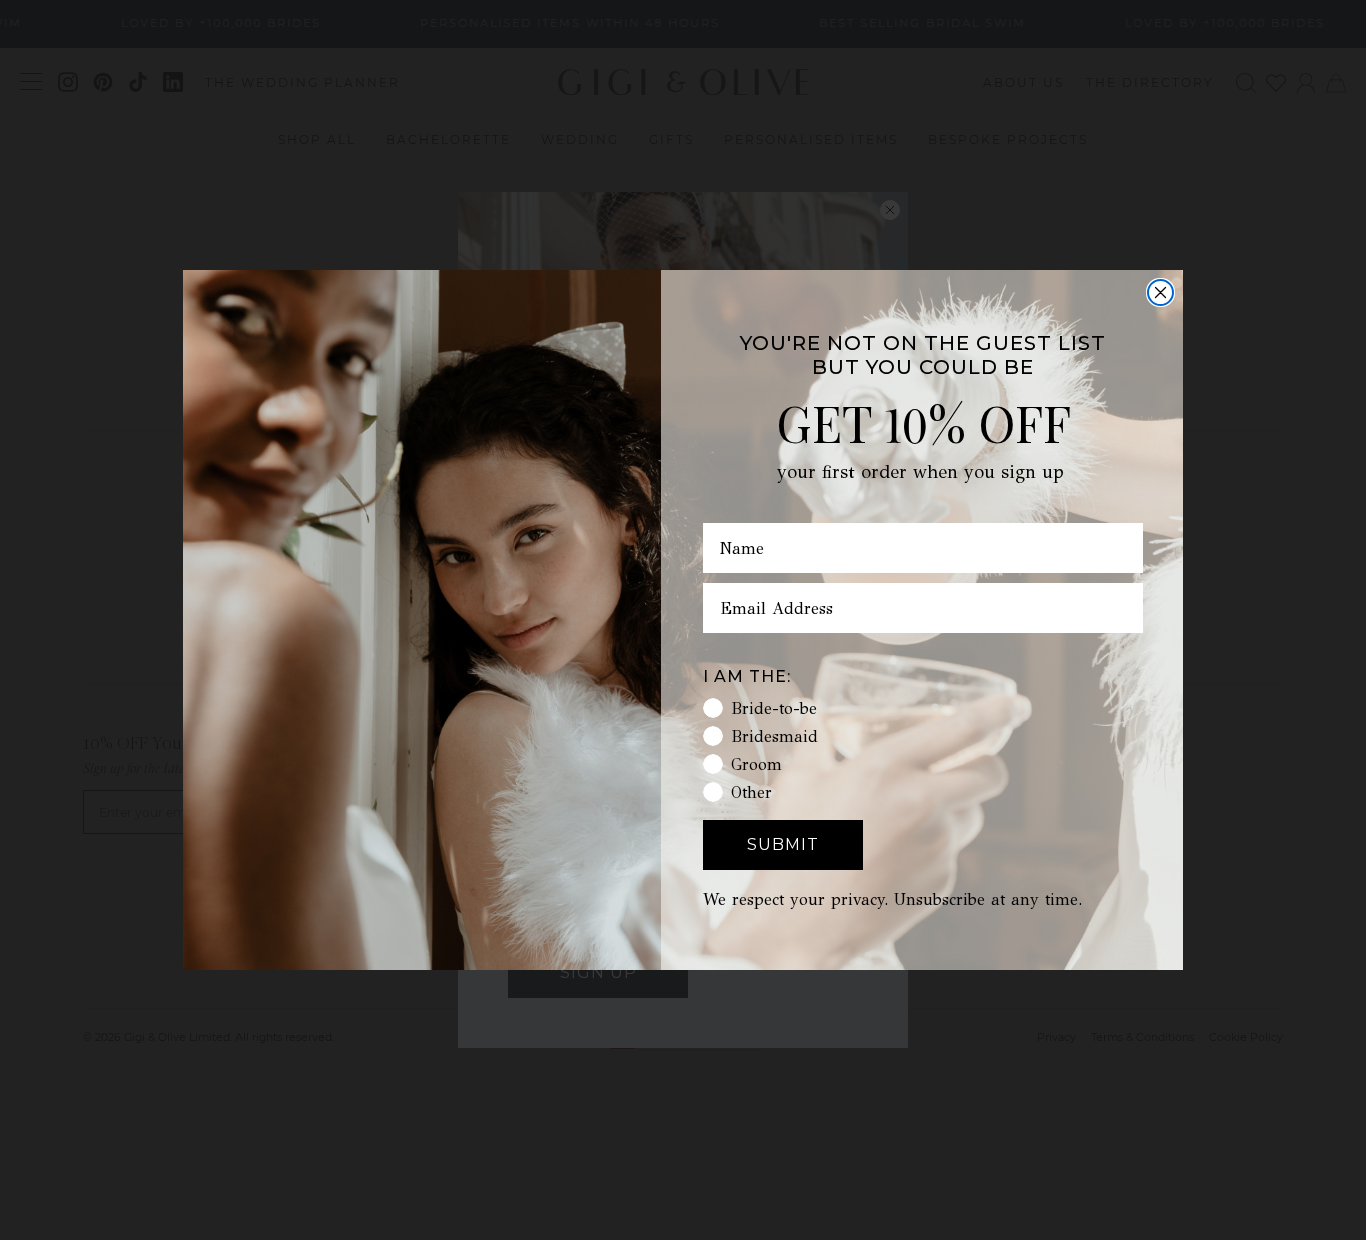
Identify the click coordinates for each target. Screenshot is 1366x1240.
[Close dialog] (1160, 292)
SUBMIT (783, 844)
